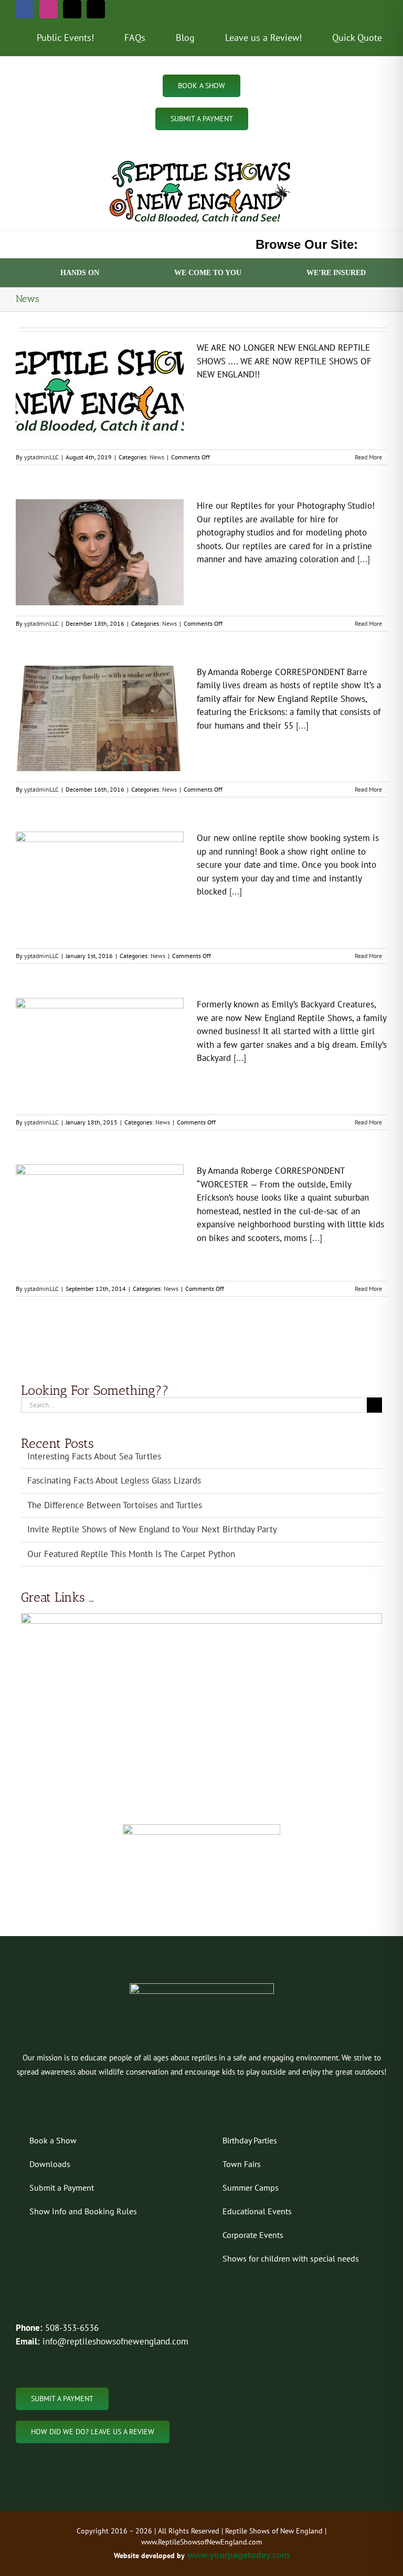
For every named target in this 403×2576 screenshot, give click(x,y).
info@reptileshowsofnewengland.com (115, 2341)
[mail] (72, 9)
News (157, 457)
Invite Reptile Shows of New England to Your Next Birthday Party (152, 1529)
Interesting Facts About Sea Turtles (94, 1456)
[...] (362, 559)
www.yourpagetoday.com (237, 2555)
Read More (368, 457)
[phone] (96, 9)
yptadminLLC (41, 457)
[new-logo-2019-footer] (202, 1988)
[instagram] (49, 9)
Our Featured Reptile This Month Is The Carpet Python (131, 1554)
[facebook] (25, 9)
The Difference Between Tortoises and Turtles (115, 1505)
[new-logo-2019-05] (201, 161)
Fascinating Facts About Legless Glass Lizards (114, 1480)
